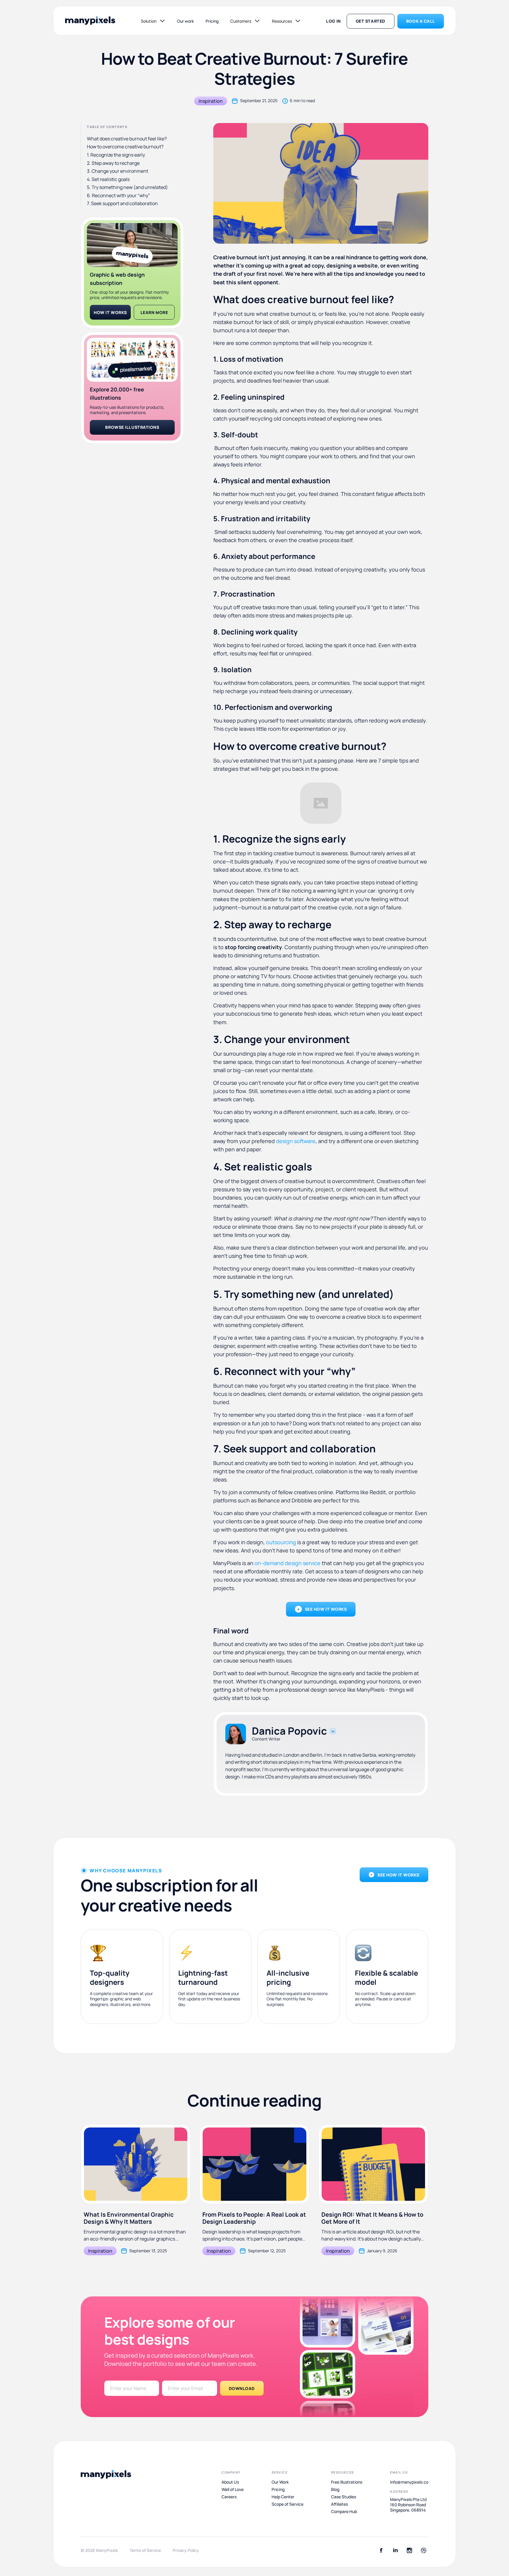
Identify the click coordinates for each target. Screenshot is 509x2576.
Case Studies (344, 2497)
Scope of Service (287, 2504)
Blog (335, 2489)
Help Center (283, 2497)
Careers (229, 2497)
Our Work (280, 2482)
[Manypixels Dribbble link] (424, 2550)
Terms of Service (145, 2550)
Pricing (212, 21)
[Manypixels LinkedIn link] (395, 2550)
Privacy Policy (186, 2550)
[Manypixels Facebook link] (381, 2550)
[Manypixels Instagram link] (409, 2550)
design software (296, 1141)
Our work (185, 21)
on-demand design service (287, 1563)
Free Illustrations (347, 2482)
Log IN (333, 21)
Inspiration (211, 101)
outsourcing (281, 1542)
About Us (230, 2482)
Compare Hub (344, 2512)
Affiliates (339, 2504)
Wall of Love (233, 2489)
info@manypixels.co (409, 2482)
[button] (153, 21)
